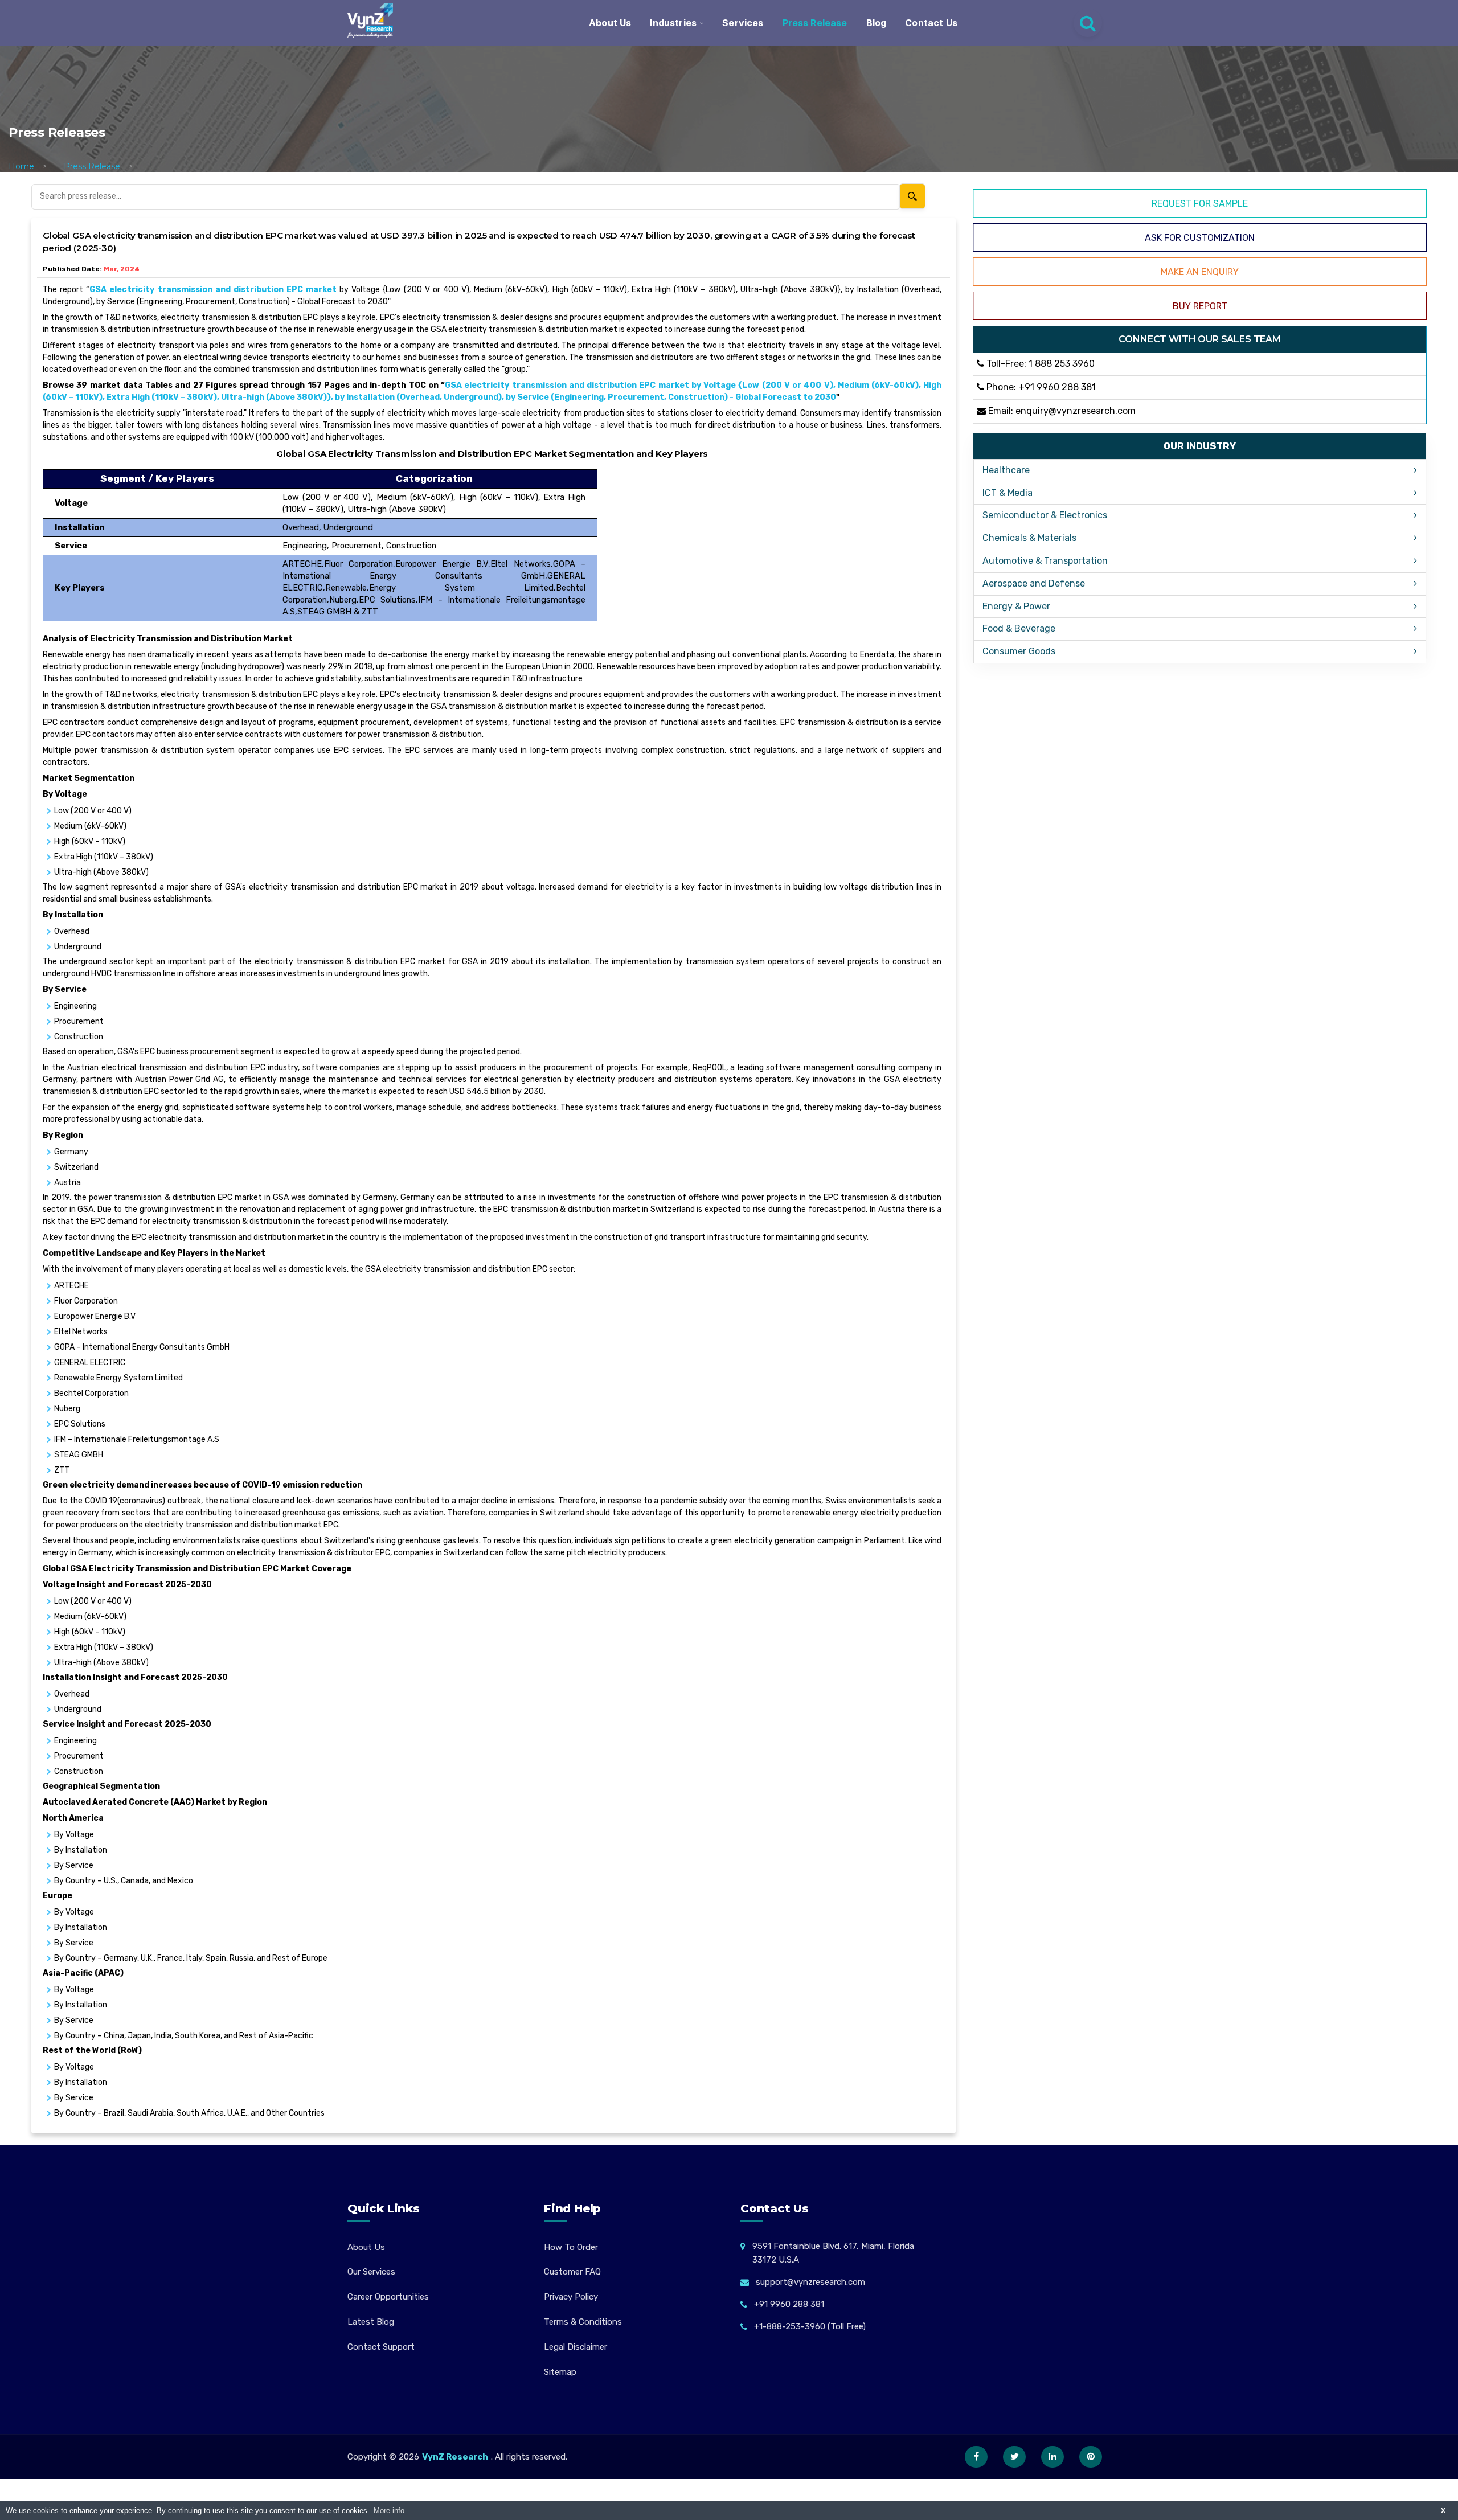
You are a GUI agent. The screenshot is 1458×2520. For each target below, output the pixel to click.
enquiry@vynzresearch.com (1076, 411)
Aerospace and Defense (1034, 583)
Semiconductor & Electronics (1045, 515)
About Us (610, 23)
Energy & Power (1016, 606)
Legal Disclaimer (576, 2347)
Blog (877, 23)
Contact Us (931, 23)
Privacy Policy (571, 2297)
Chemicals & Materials (1029, 538)
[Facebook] (976, 2457)
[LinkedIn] (1052, 2457)
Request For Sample (1200, 204)
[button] (1427, 2489)
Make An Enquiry (1200, 272)
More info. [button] (390, 2511)
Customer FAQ (572, 2272)
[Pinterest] (1091, 2457)
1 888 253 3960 (1062, 364)
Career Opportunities (388, 2297)
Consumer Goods (1019, 651)
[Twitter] (1014, 2457)
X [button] (1443, 2511)
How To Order (571, 2247)
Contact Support (381, 2347)
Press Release (815, 23)
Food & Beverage (1019, 628)
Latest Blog (371, 2322)
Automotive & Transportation (1045, 561)
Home (21, 166)
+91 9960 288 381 (1057, 387)
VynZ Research (455, 2457)
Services (743, 23)
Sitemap (560, 2372)
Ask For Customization (1200, 238)
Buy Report (1200, 306)
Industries (673, 23)
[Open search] (1088, 23)
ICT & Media (1008, 493)
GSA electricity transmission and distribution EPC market (213, 290)
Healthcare (1006, 470)
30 (831, 397)
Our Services (371, 2272)
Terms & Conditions (583, 2322)
